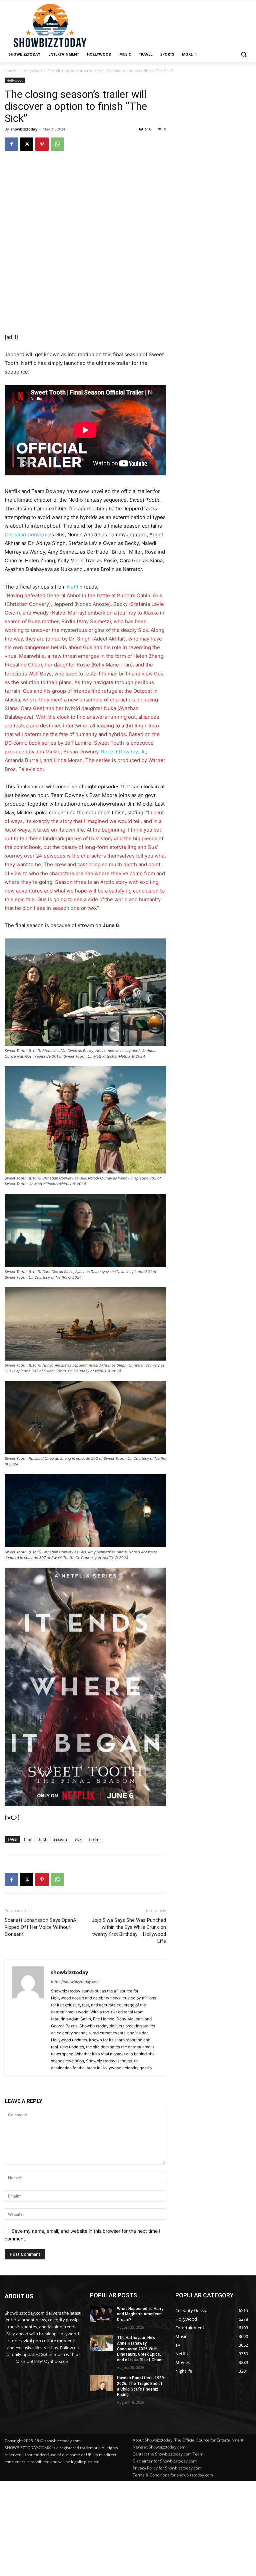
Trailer (94, 1839)
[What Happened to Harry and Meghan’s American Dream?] (101, 2314)
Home (10, 71)
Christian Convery (26, 534)
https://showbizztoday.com (75, 1982)
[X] (27, 144)
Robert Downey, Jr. (123, 752)
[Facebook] (11, 144)
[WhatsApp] (57, 144)
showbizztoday (24, 129)
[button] (243, 54)
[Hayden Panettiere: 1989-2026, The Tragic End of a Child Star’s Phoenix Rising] (101, 2383)
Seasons (60, 1839)
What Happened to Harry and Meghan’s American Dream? (140, 2314)
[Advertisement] (128, 2528)
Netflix (75, 587)
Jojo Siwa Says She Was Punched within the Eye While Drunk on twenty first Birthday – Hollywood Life (129, 1931)
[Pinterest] (42, 144)
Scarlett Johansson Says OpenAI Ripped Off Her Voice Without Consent (41, 1927)
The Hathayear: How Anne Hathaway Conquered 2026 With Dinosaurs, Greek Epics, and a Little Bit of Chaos (140, 2349)
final (28, 1839)
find (42, 1839)
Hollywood (32, 71)
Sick (78, 1839)
